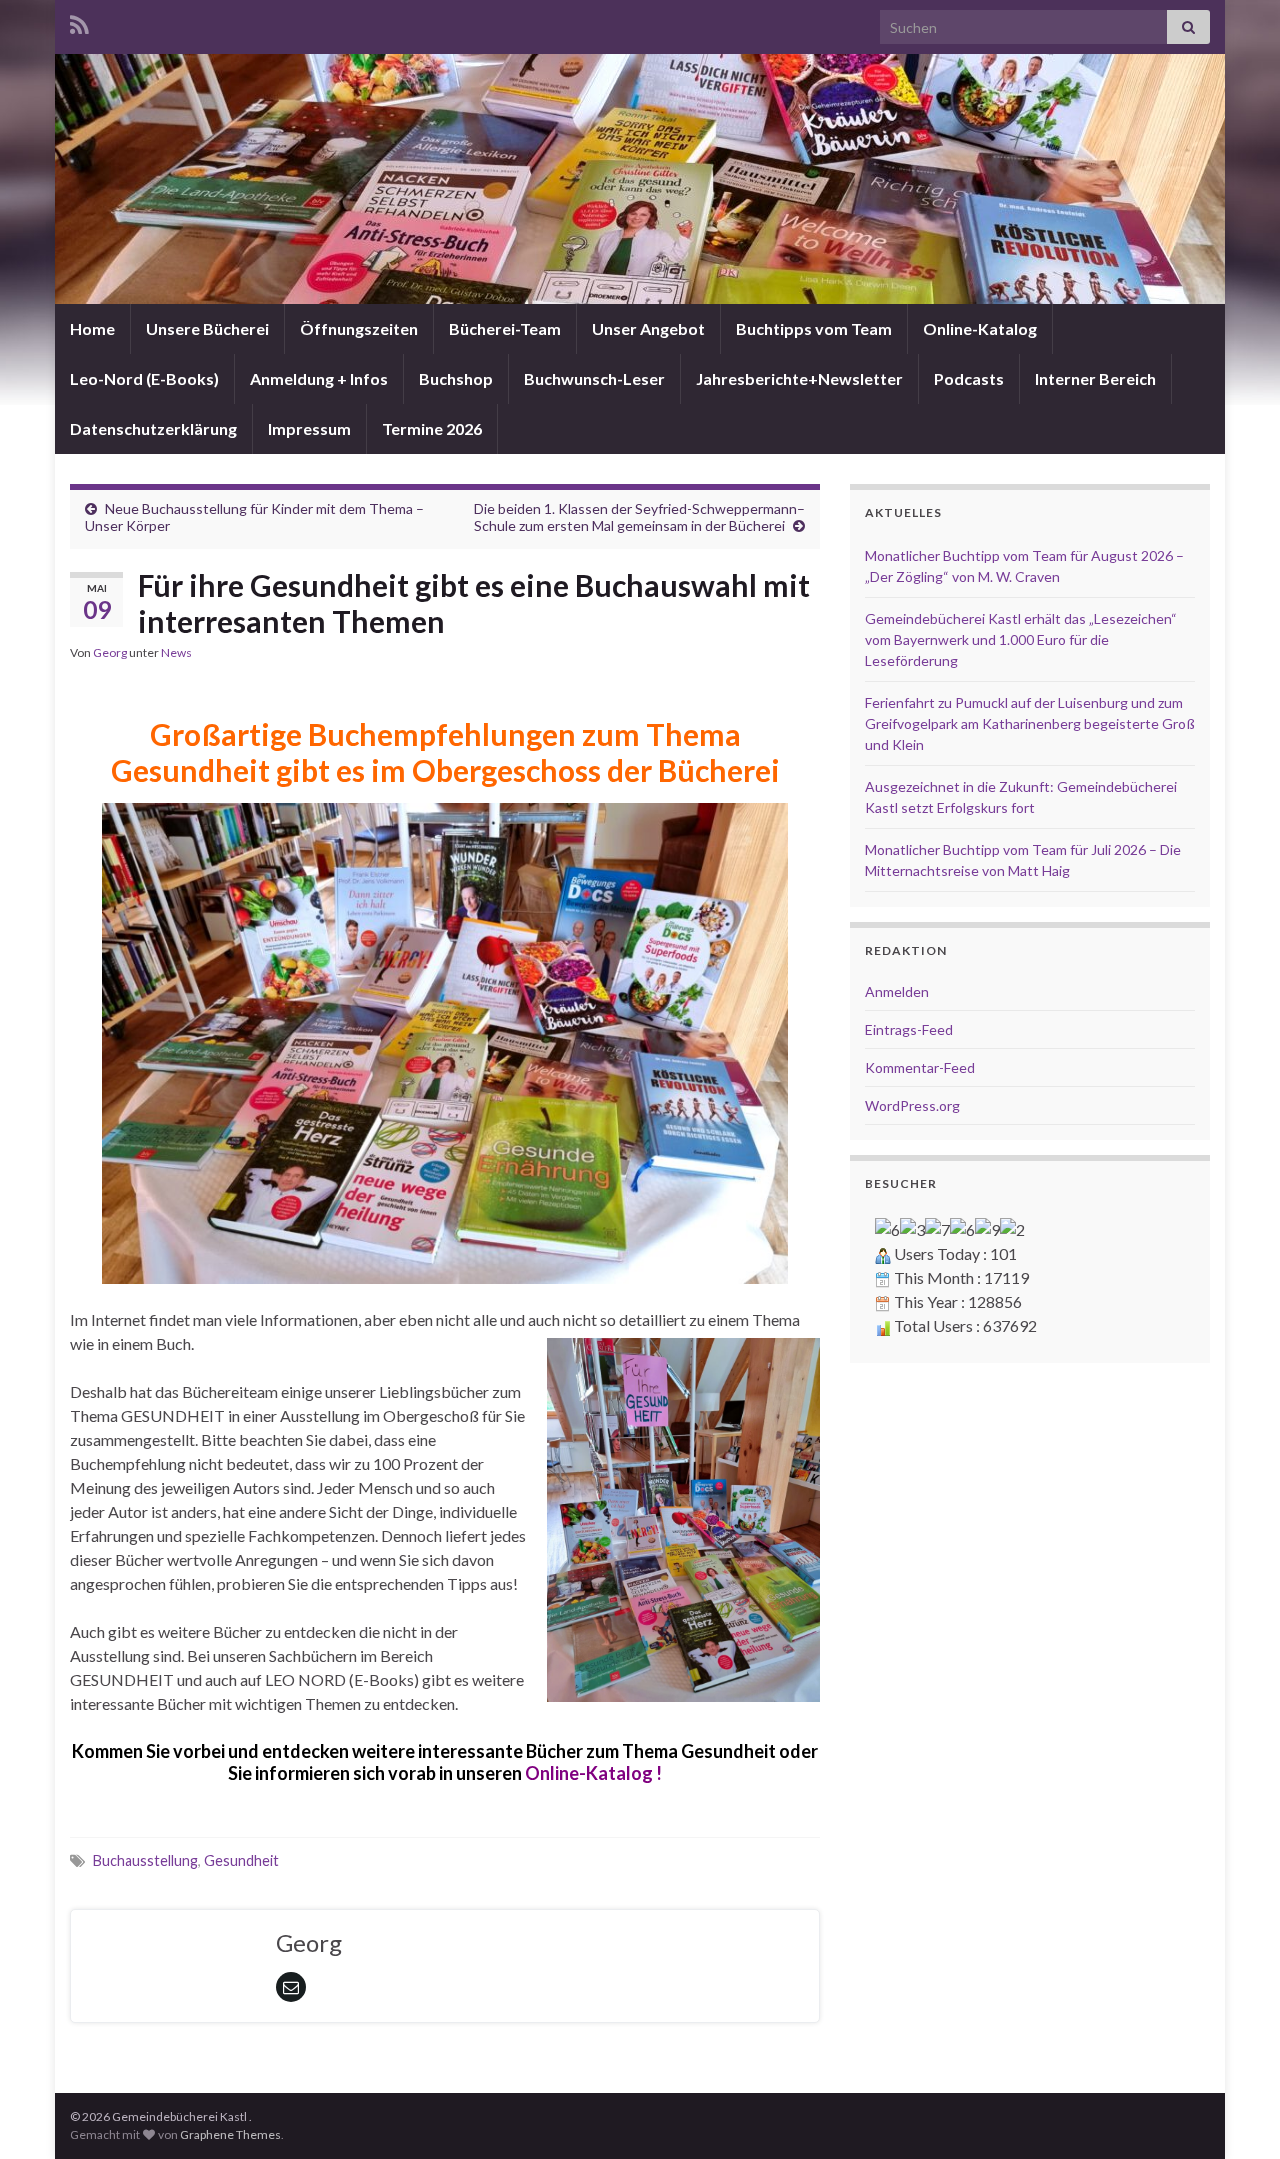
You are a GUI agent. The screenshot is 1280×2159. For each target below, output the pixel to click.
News (176, 652)
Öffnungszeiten (359, 328)
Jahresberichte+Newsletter (799, 378)
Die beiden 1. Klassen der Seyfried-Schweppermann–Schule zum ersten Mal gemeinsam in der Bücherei (639, 517)
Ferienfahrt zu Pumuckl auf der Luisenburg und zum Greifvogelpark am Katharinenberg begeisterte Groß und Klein (1030, 723)
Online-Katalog (980, 328)
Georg (110, 652)
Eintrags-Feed (909, 1029)
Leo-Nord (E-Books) (144, 378)
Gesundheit (241, 1860)
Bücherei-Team (505, 328)
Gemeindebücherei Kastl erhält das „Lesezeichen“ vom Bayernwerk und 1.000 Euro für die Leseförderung (1021, 639)
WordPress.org (912, 1105)
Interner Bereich (1095, 378)
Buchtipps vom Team (814, 328)
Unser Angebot (648, 328)
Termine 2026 (432, 428)
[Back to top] (1235, 2114)
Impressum (309, 428)
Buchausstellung (145, 1860)
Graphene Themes (230, 2134)
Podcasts (969, 378)
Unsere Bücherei (207, 328)
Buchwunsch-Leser (594, 378)
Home (92, 328)
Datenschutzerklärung (153, 428)
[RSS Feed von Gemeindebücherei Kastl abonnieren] (79, 21)
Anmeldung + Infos (319, 378)
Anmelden (897, 991)
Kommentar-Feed (920, 1067)
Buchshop (456, 378)
